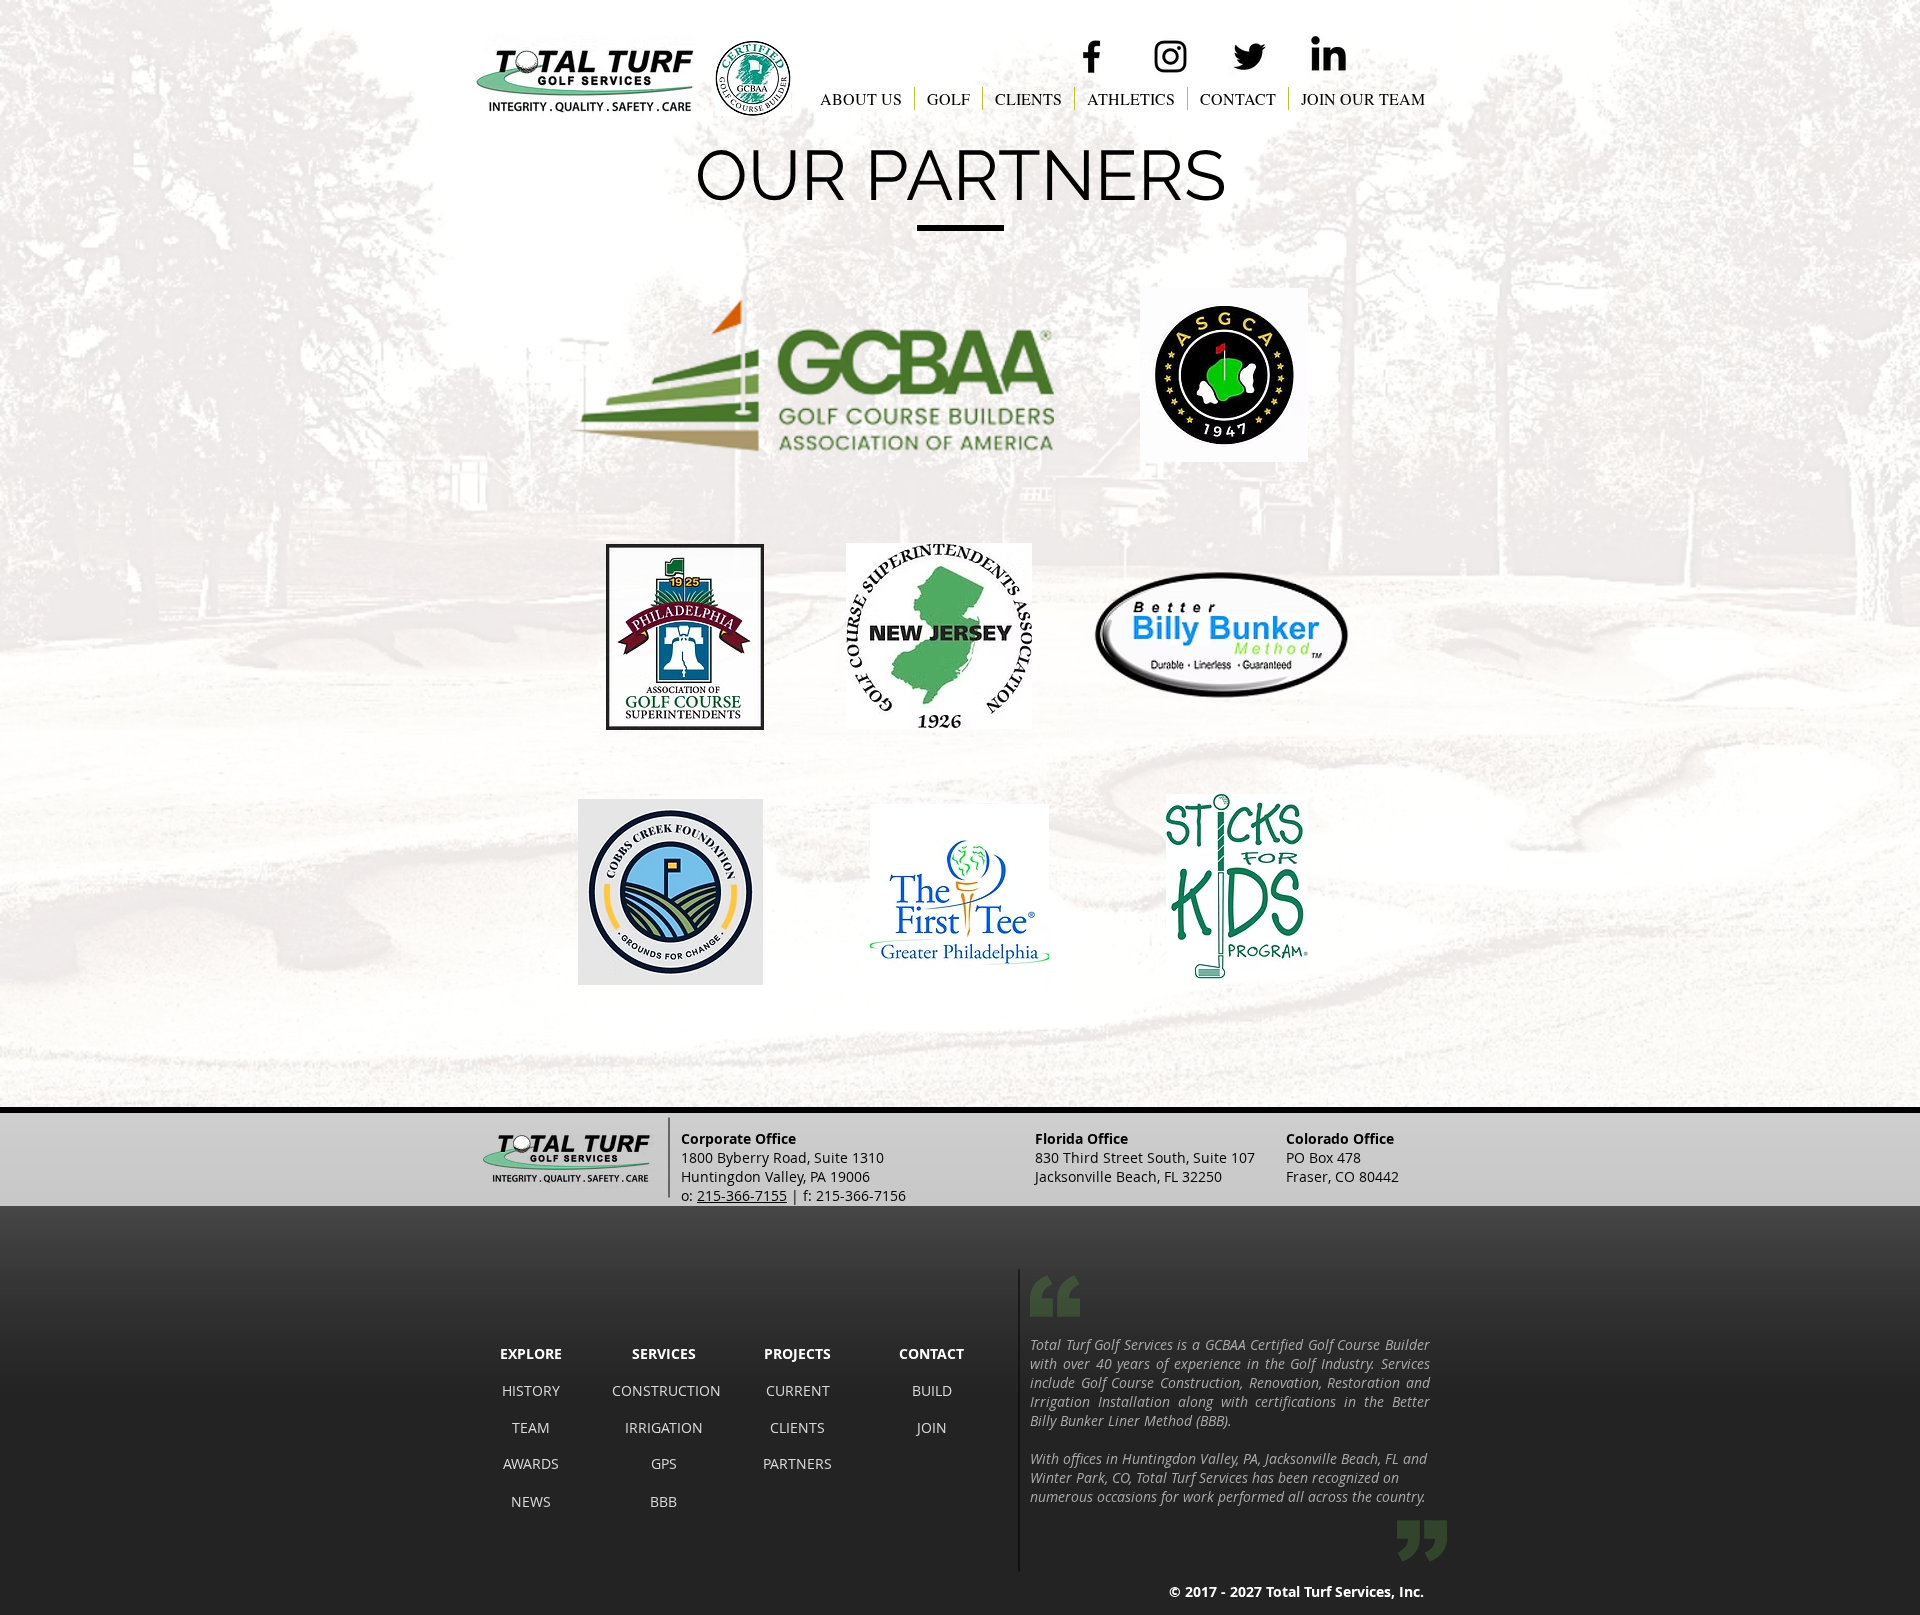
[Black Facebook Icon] (1091, 56)
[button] (861, 98)
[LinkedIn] (1328, 56)
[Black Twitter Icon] (1249, 56)
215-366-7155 (742, 1195)
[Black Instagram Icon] (1170, 56)
